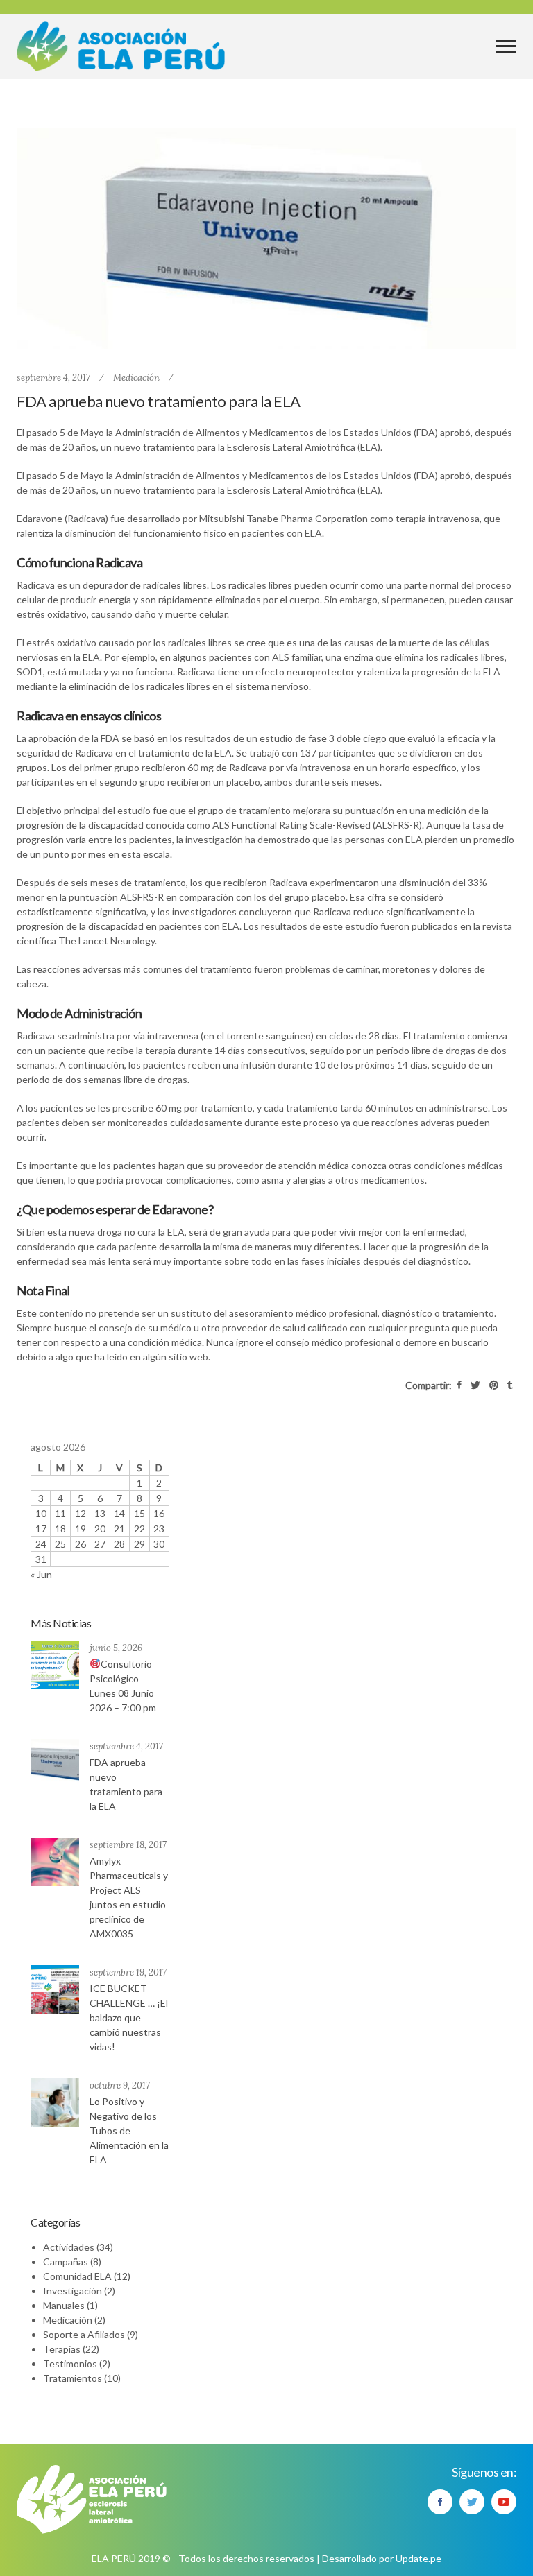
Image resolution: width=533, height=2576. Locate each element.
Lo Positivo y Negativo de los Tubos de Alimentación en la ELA (129, 2130)
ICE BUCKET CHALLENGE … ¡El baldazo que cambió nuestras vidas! (129, 2017)
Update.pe (418, 2558)
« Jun (41, 1574)
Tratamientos (73, 2378)
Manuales (64, 2305)
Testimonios (70, 2363)
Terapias (62, 2349)
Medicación (136, 378)
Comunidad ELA (77, 2276)
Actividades (69, 2247)
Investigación (73, 2291)
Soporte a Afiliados (84, 2334)
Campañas (66, 2262)
